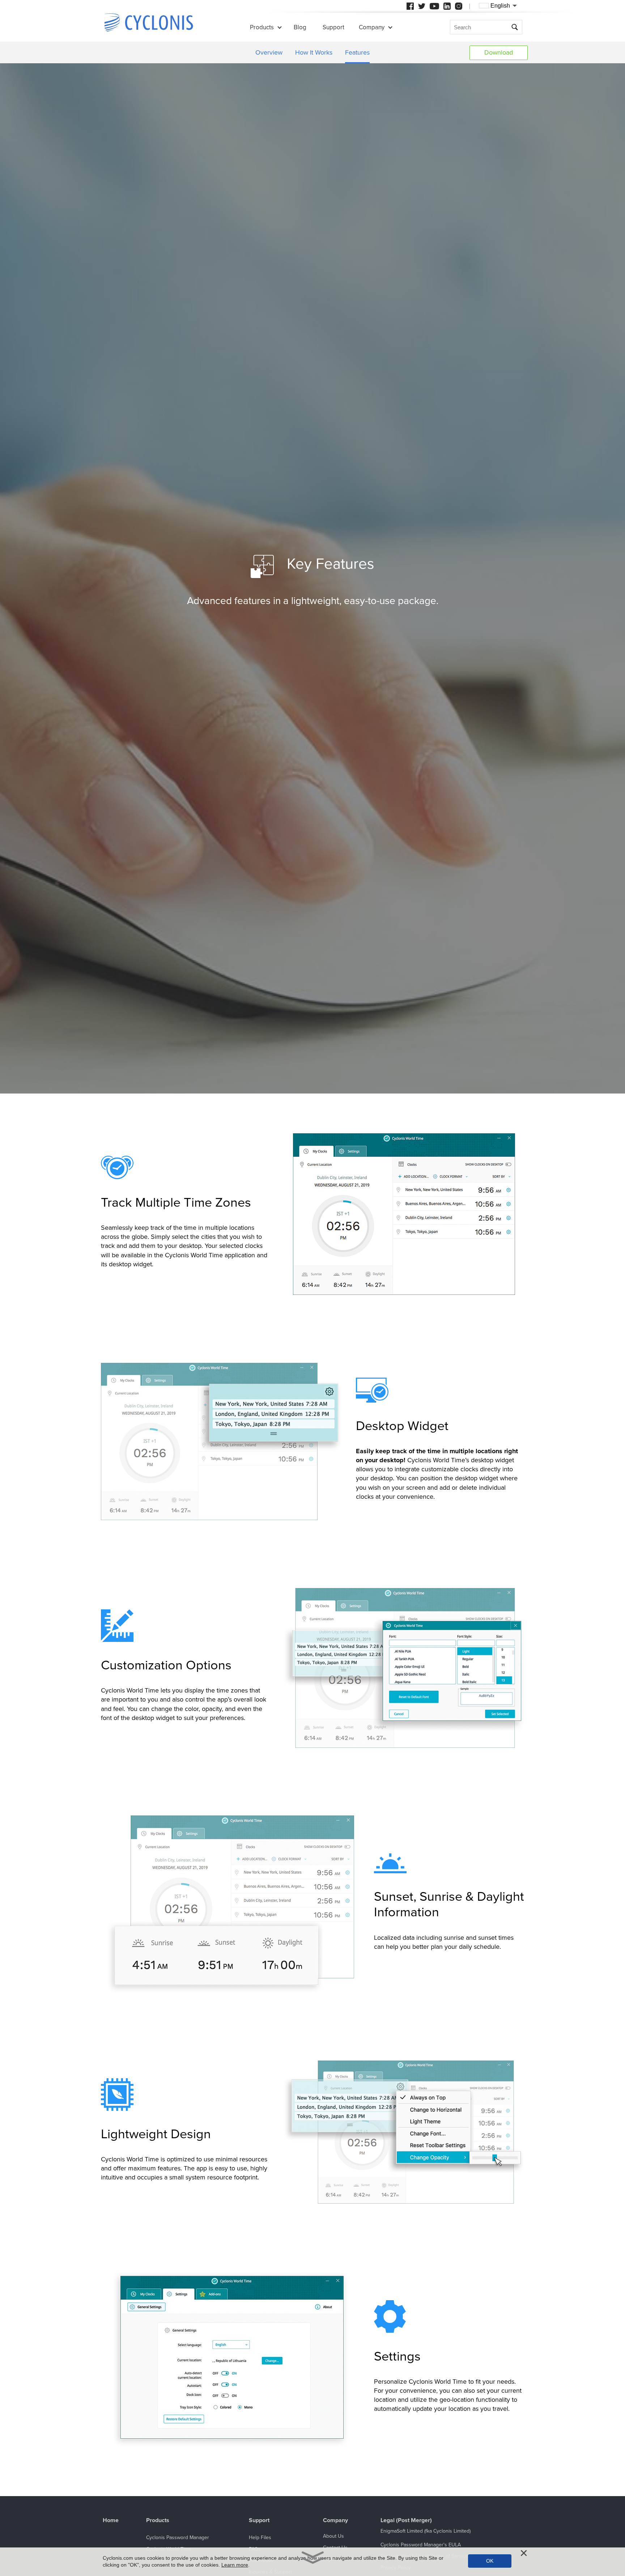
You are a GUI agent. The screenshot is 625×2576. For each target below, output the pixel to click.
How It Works (314, 52)
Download (499, 52)
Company (372, 27)
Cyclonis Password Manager (178, 2538)
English (500, 6)
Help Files (260, 2538)
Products (262, 27)
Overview (269, 52)
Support (333, 27)
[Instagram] (459, 6)
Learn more (235, 2565)
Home (111, 2521)
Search (516, 27)
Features (357, 52)
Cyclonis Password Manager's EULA (421, 2545)
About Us (333, 2536)
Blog (300, 27)
